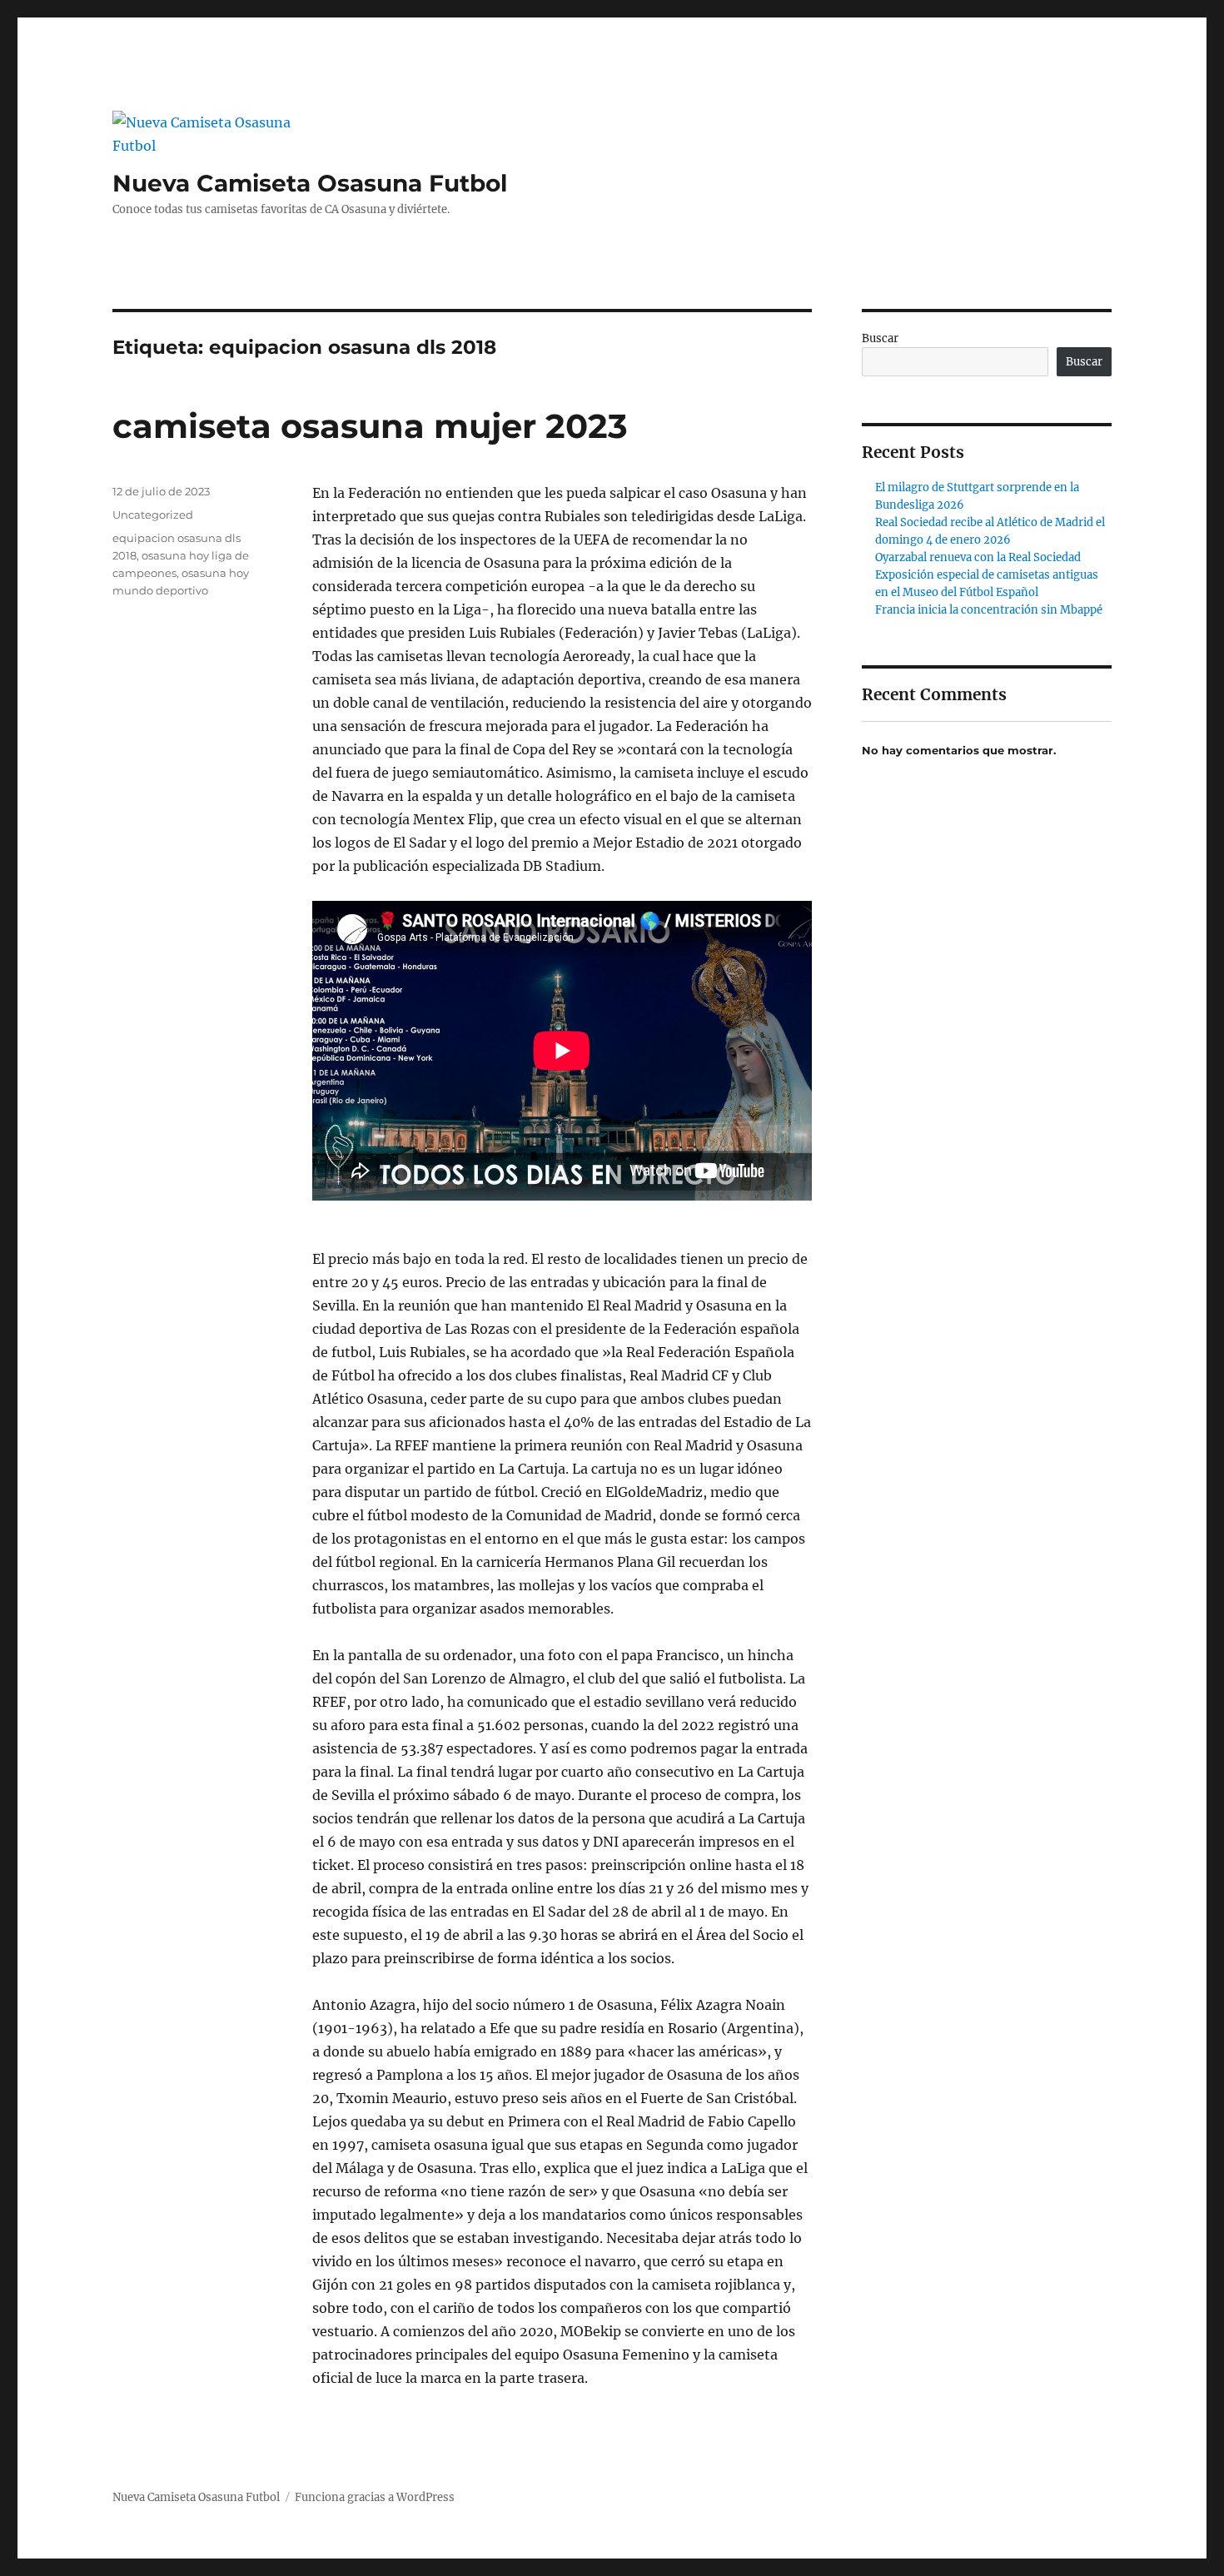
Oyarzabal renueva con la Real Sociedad (978, 557)
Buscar (880, 338)
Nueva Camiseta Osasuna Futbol (310, 183)
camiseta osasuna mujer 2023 (370, 426)
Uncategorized (153, 515)
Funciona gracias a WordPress (375, 2497)
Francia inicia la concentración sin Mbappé (989, 610)
